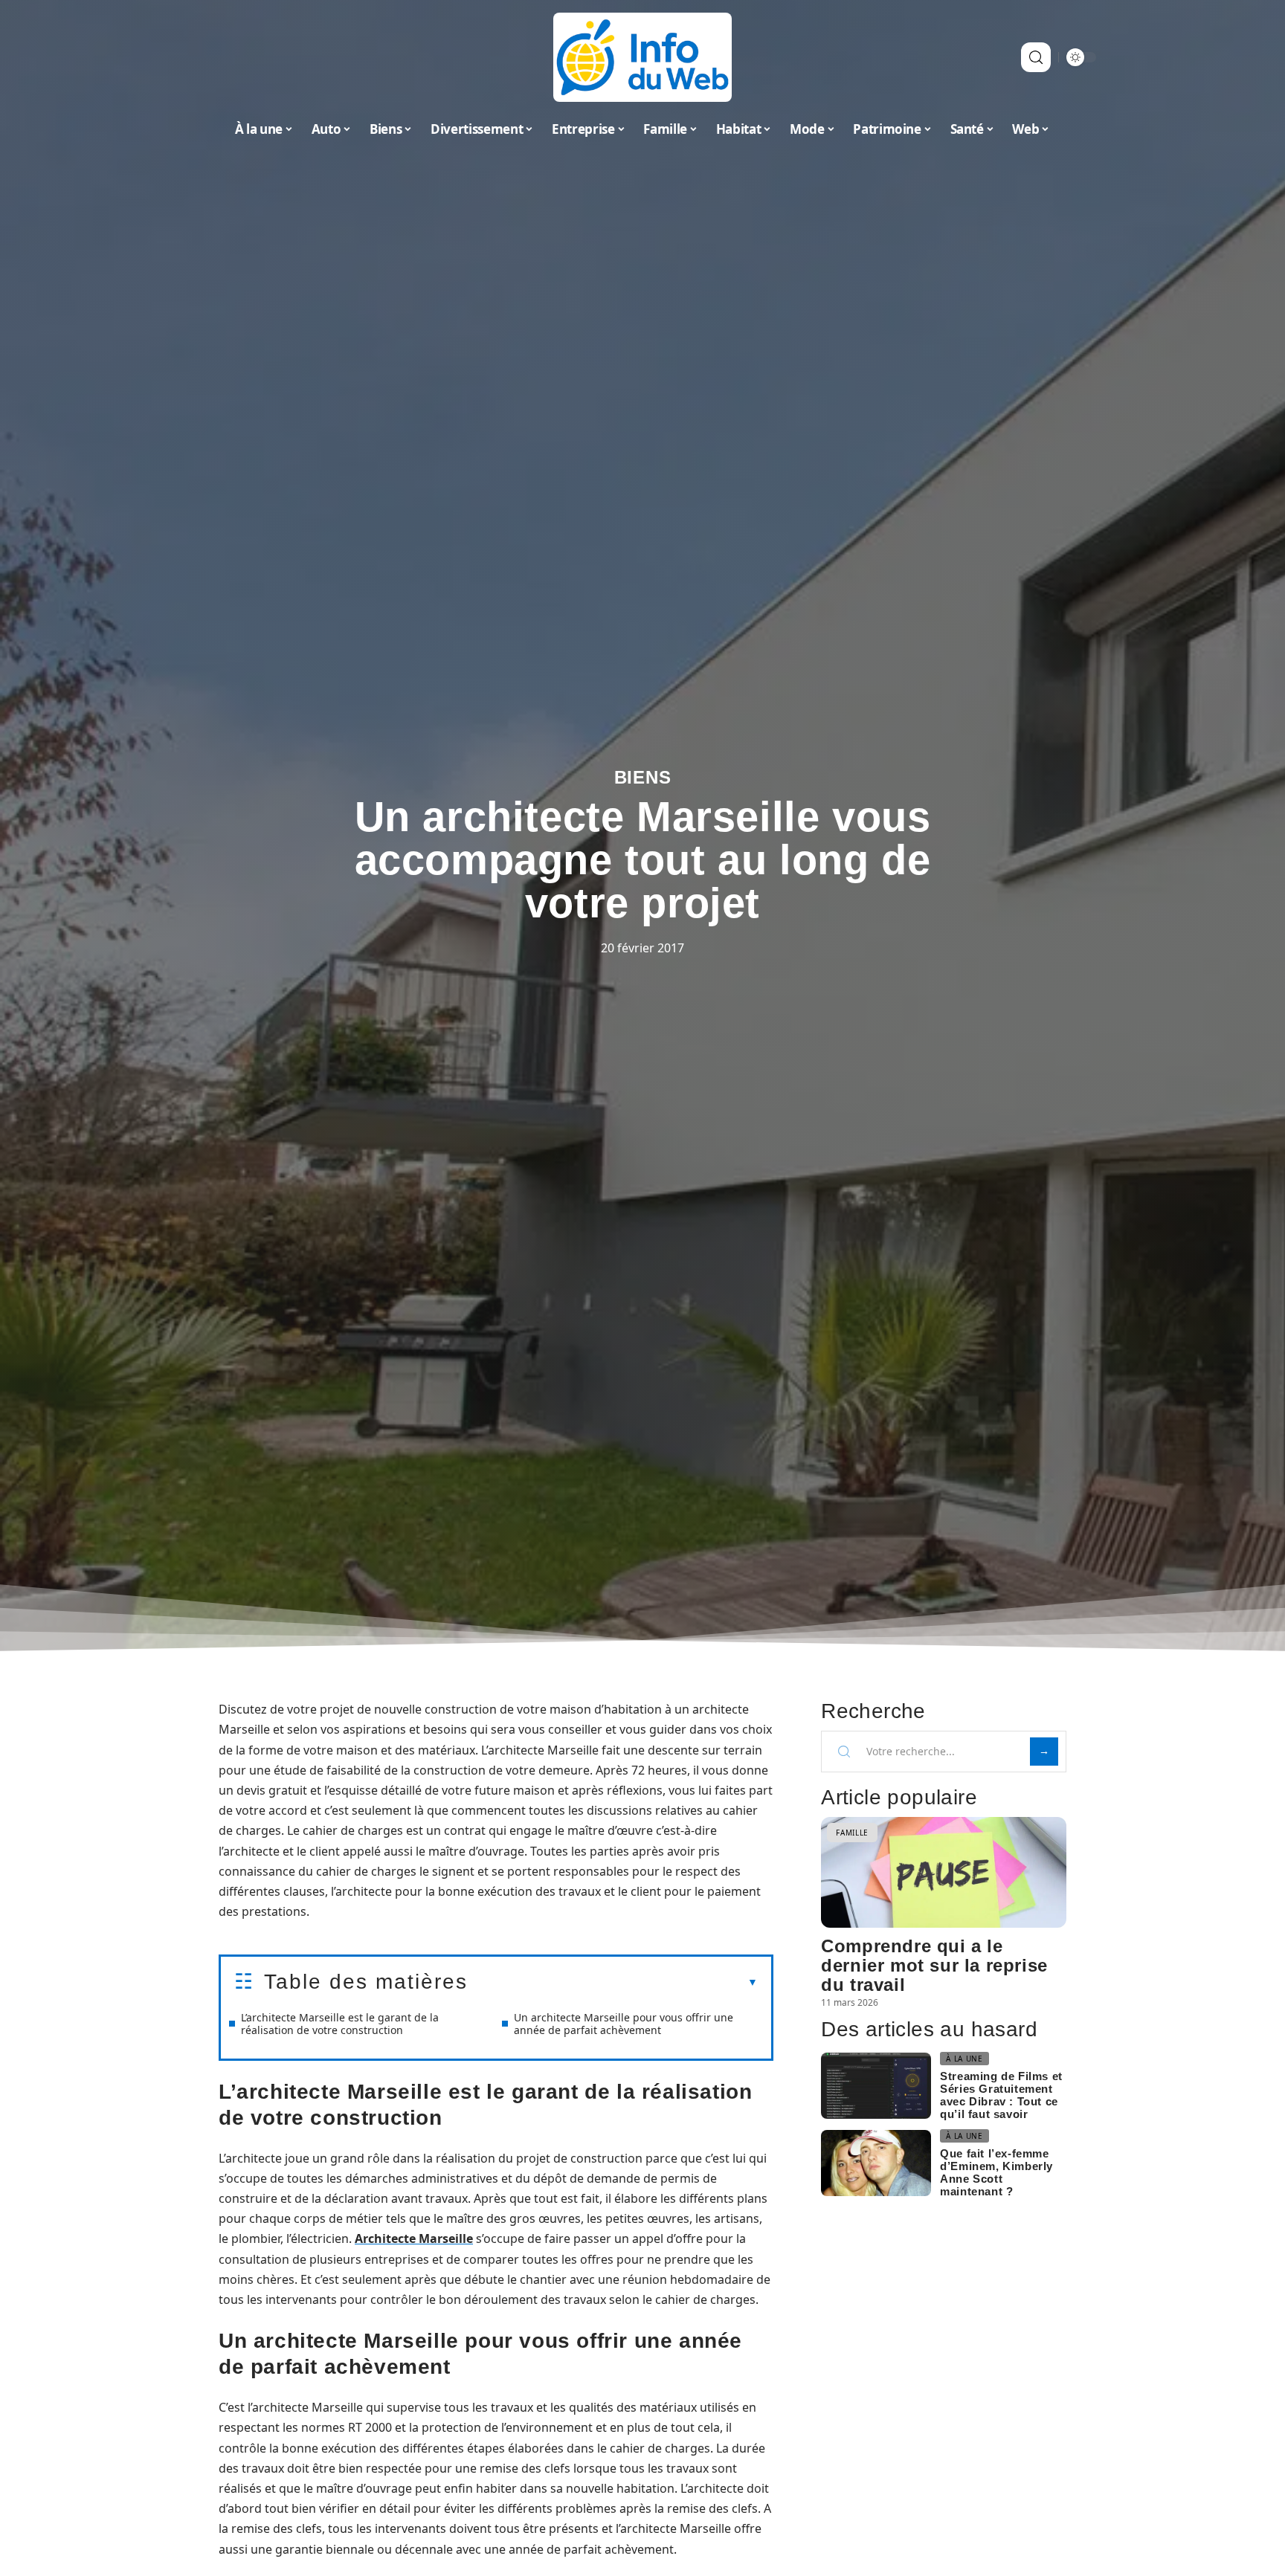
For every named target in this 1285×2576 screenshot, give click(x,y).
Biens (643, 777)
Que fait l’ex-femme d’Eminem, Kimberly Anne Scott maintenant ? (996, 2172)
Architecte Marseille (414, 2238)
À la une (964, 2059)
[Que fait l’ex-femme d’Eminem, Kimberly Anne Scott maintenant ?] (876, 2163)
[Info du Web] (642, 57)
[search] (1036, 57)
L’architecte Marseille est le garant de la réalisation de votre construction (340, 2024)
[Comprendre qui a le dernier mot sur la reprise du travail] (944, 1872)
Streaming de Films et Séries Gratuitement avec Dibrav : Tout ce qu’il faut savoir (1001, 2095)
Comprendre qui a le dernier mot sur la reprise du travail (934, 1965)
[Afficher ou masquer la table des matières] (613, 1983)
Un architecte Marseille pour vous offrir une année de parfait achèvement (624, 2024)
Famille (852, 1833)
